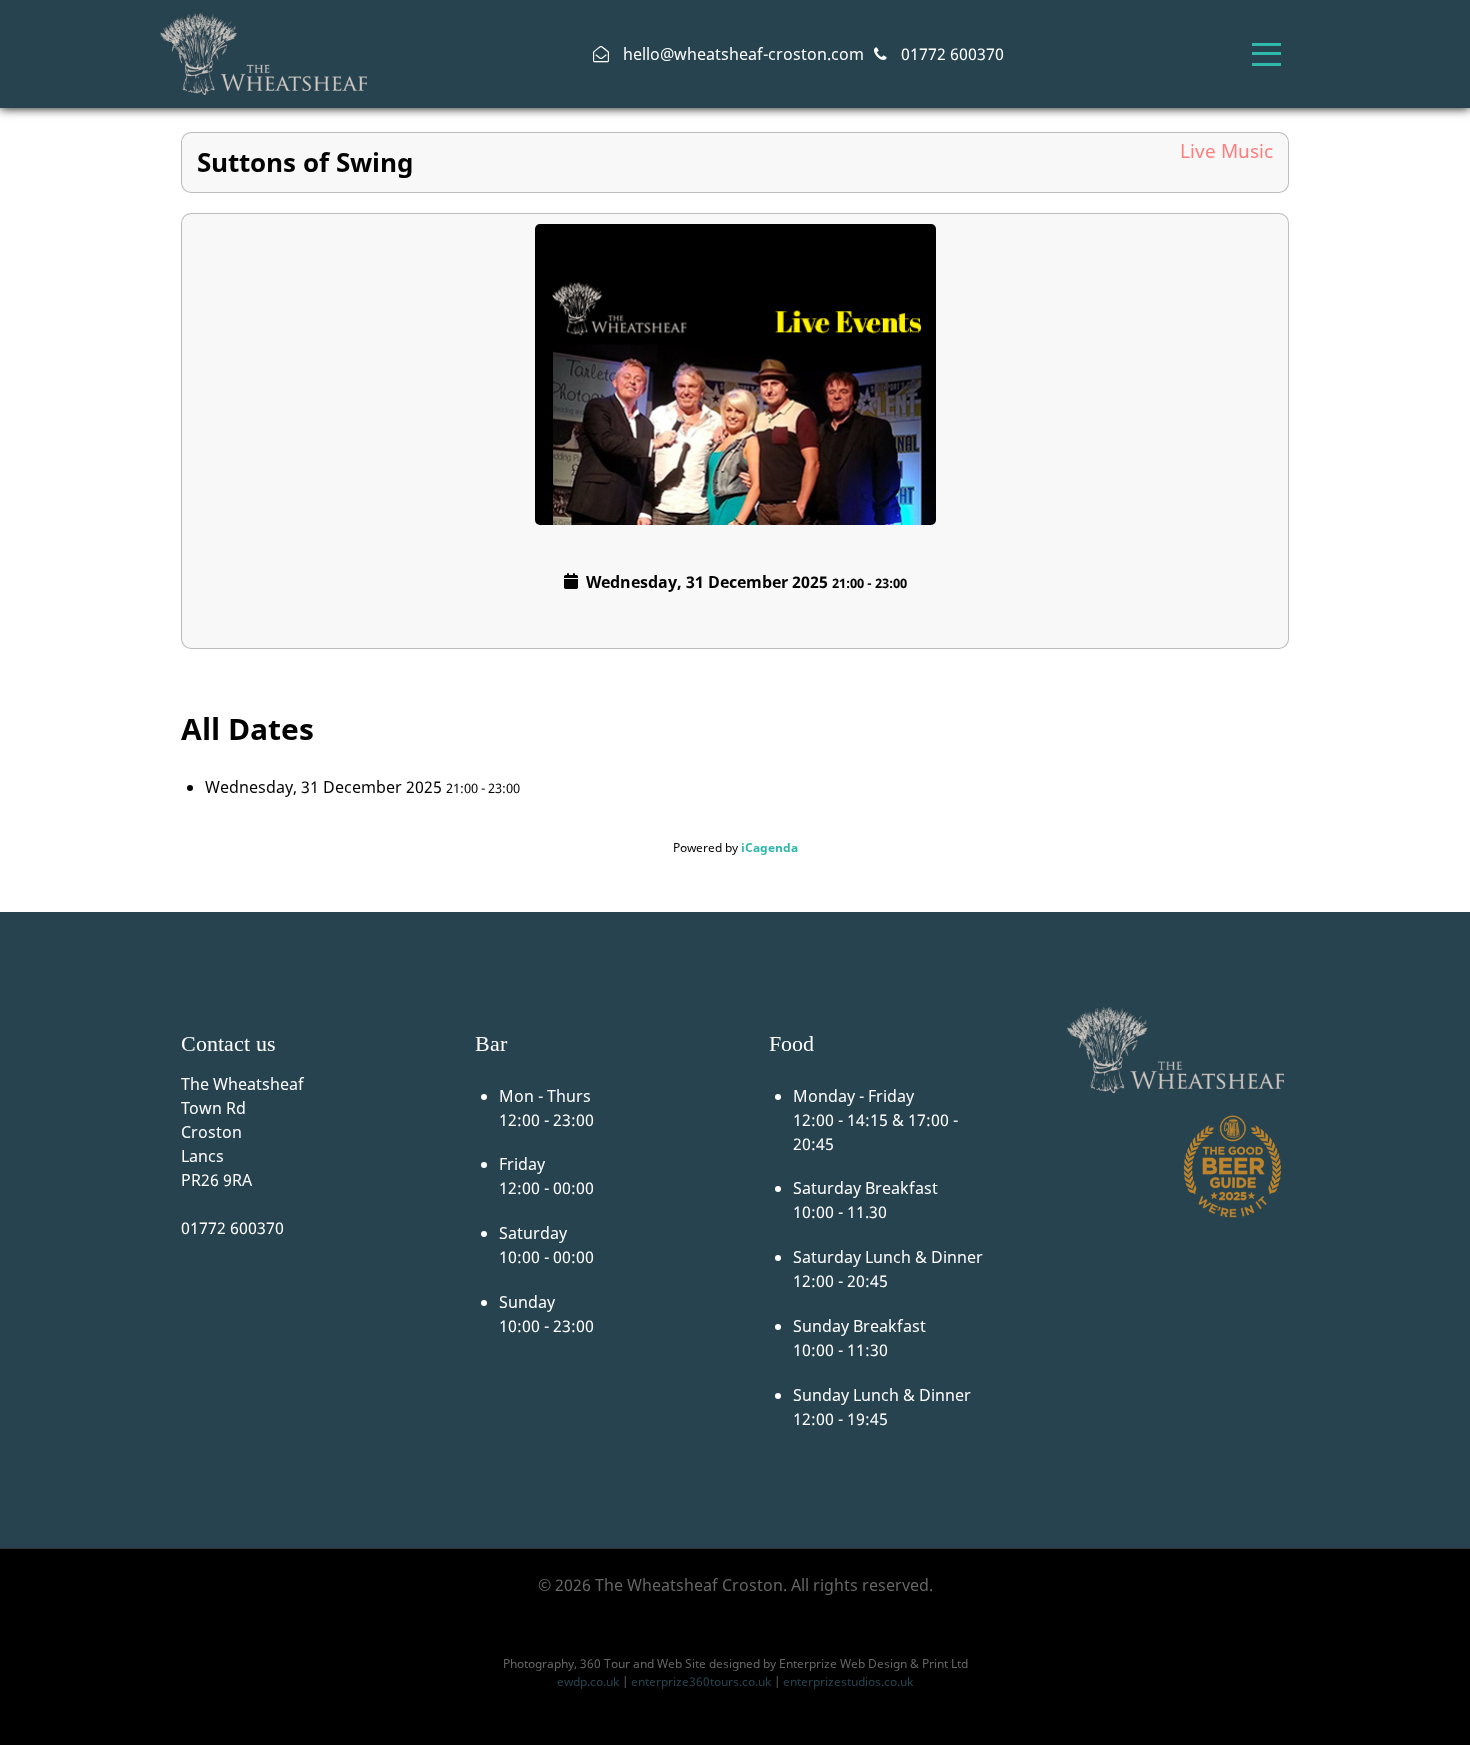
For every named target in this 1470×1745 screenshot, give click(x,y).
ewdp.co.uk (588, 1681)
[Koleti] (264, 51)
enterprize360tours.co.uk (701, 1681)
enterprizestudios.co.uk (848, 1681)
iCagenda (769, 847)
